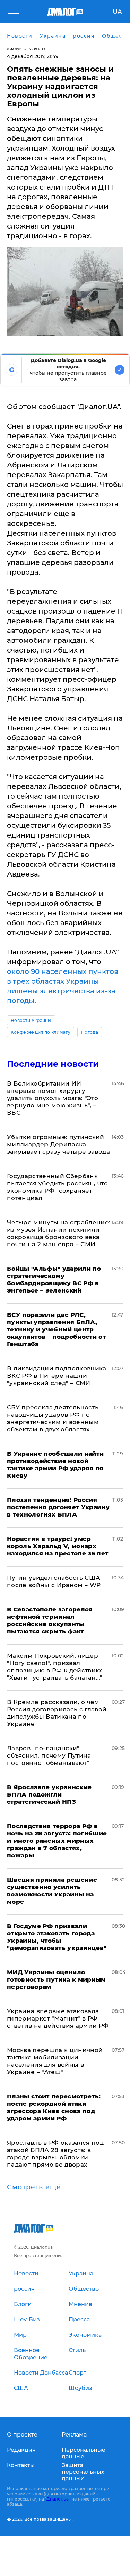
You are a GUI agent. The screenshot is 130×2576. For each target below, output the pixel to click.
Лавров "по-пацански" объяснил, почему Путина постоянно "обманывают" (49, 1755)
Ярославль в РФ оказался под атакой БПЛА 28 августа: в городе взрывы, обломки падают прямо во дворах (55, 2154)
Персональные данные (84, 2453)
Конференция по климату (41, 1032)
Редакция (21, 2450)
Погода (90, 1032)
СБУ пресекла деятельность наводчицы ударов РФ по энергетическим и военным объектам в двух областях (53, 1418)
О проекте (22, 2435)
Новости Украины (31, 1020)
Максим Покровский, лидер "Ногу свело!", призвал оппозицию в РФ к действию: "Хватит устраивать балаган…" (55, 1667)
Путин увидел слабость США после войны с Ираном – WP (54, 1581)
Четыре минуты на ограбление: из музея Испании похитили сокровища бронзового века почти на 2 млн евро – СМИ (59, 1233)
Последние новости (53, 1064)
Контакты (21, 2465)
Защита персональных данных (83, 2472)
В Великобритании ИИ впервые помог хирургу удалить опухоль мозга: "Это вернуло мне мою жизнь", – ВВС (53, 1098)
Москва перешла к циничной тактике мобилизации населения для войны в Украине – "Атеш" (55, 2061)
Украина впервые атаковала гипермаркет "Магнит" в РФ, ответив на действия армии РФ (58, 2018)
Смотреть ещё (34, 2187)
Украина (38, 49)
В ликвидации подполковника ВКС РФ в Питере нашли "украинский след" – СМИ (57, 1376)
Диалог (14, 49)
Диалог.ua (58, 2499)
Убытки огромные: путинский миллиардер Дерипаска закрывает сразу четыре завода (58, 1144)
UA (117, 12)
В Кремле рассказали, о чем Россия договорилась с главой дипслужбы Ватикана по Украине (57, 1713)
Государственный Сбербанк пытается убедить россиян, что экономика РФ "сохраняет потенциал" (57, 1187)
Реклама (74, 2435)
